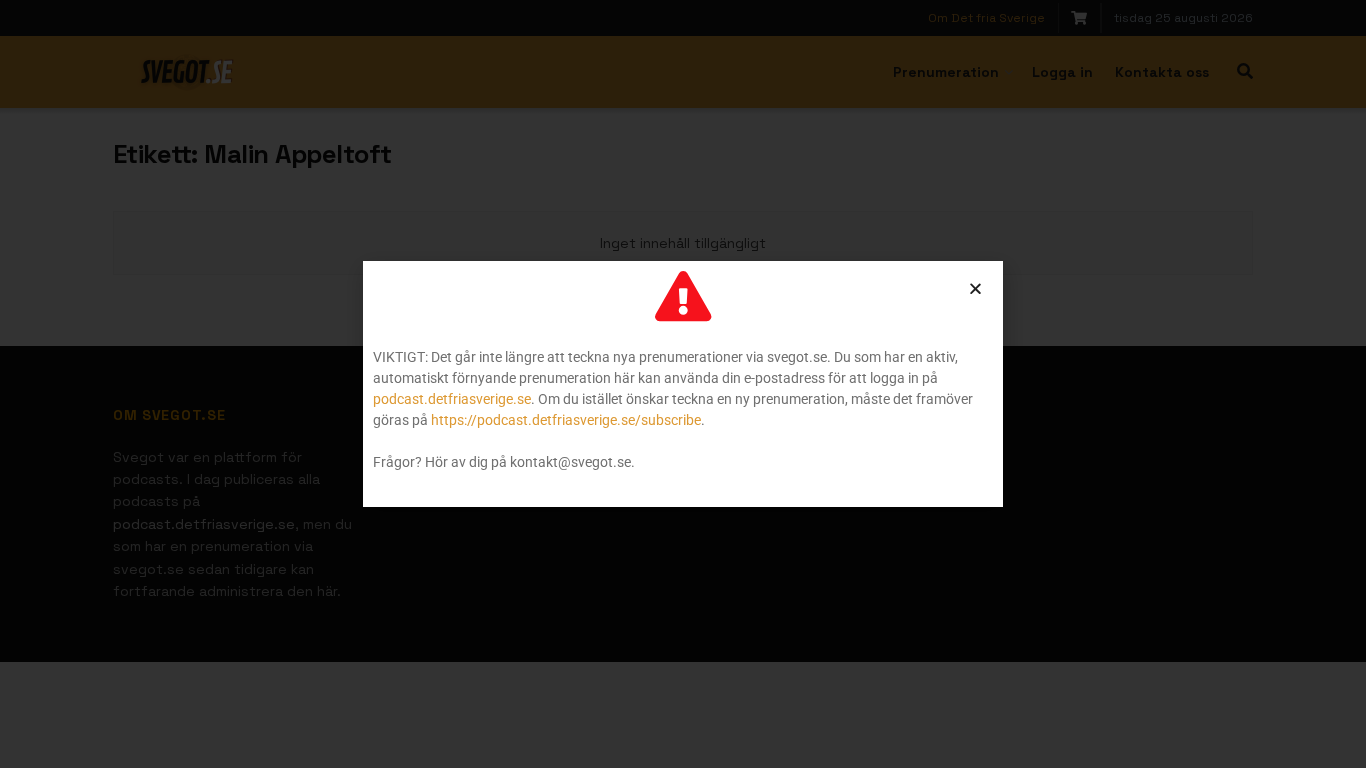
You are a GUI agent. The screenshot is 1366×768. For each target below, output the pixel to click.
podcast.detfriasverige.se (452, 399)
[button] (975, 288)
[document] (683, 384)
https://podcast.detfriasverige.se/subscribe (566, 420)
